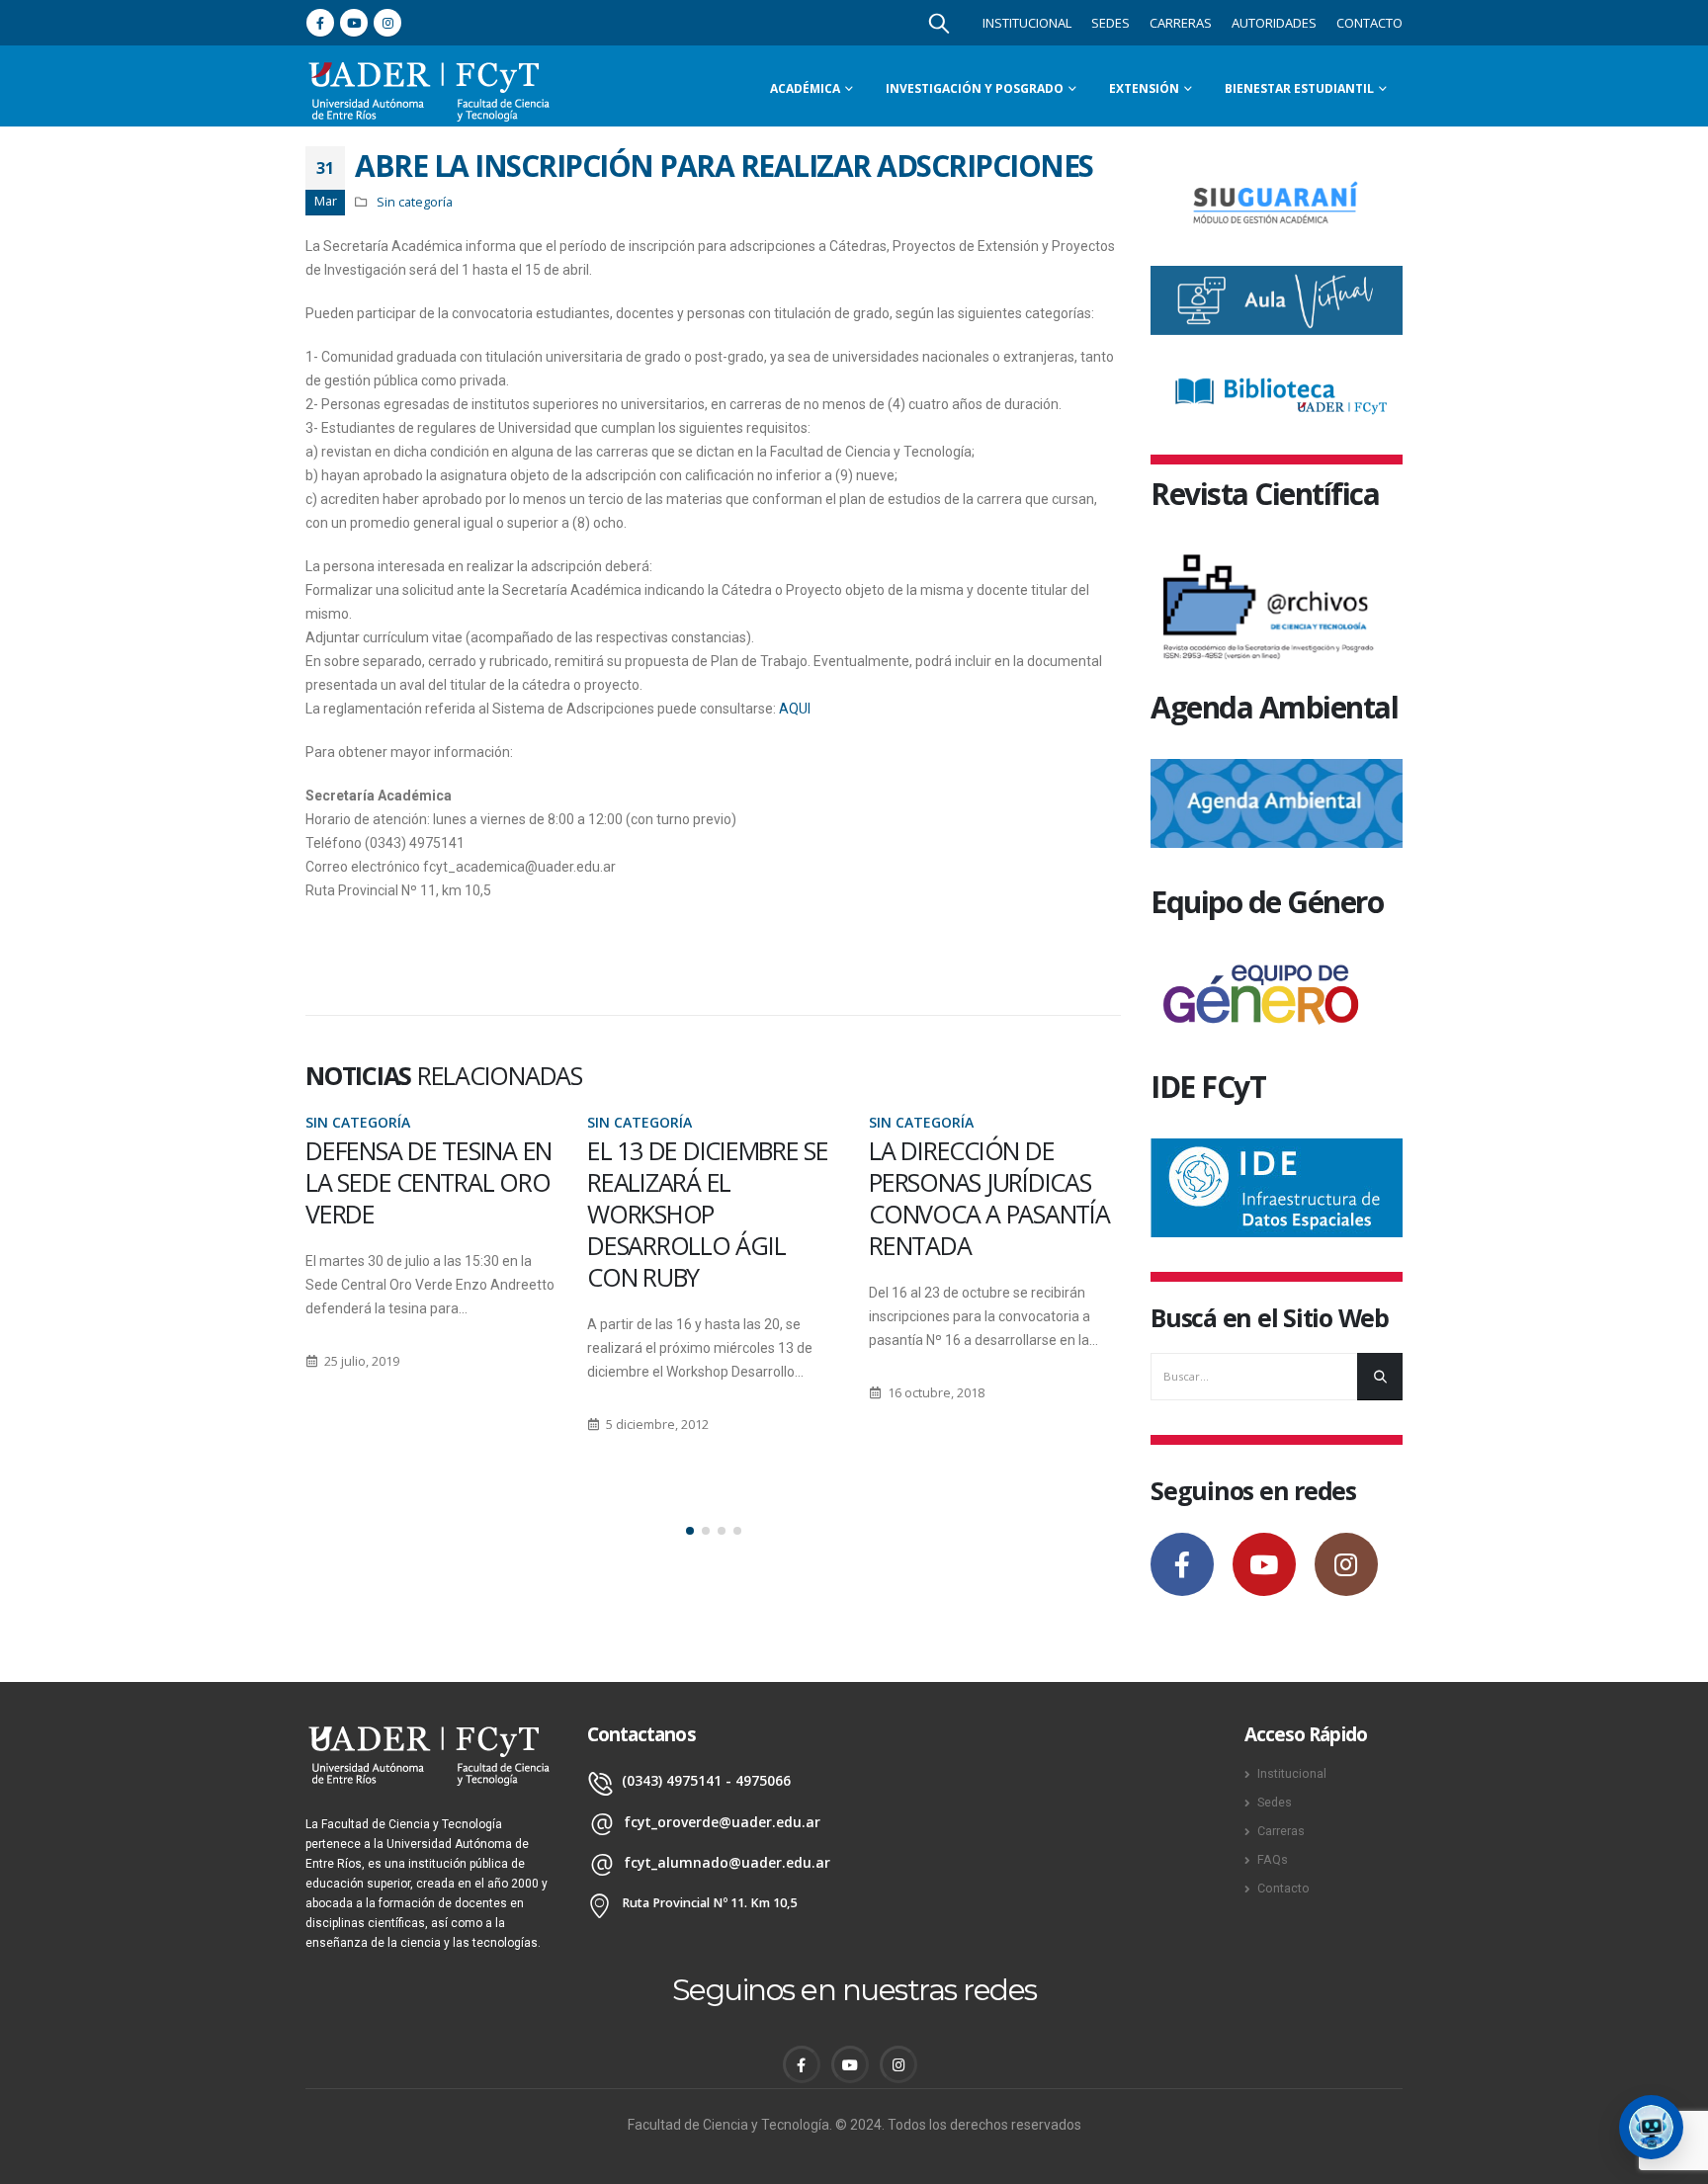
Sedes (1110, 23)
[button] (690, 1531)
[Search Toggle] (939, 23)
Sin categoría (415, 202)
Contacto (1369, 23)
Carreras (1181, 23)
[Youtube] (354, 23)
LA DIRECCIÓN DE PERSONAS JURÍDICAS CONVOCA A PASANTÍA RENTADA (708, 1198)
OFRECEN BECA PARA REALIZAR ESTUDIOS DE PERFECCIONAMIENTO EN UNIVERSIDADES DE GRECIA (992, 1214)
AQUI (795, 709)
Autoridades (1274, 23)
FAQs (1273, 1859)
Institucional (1027, 23)
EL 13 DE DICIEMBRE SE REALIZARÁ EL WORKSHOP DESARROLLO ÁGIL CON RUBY (426, 1214)
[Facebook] (320, 23)
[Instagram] (387, 23)
